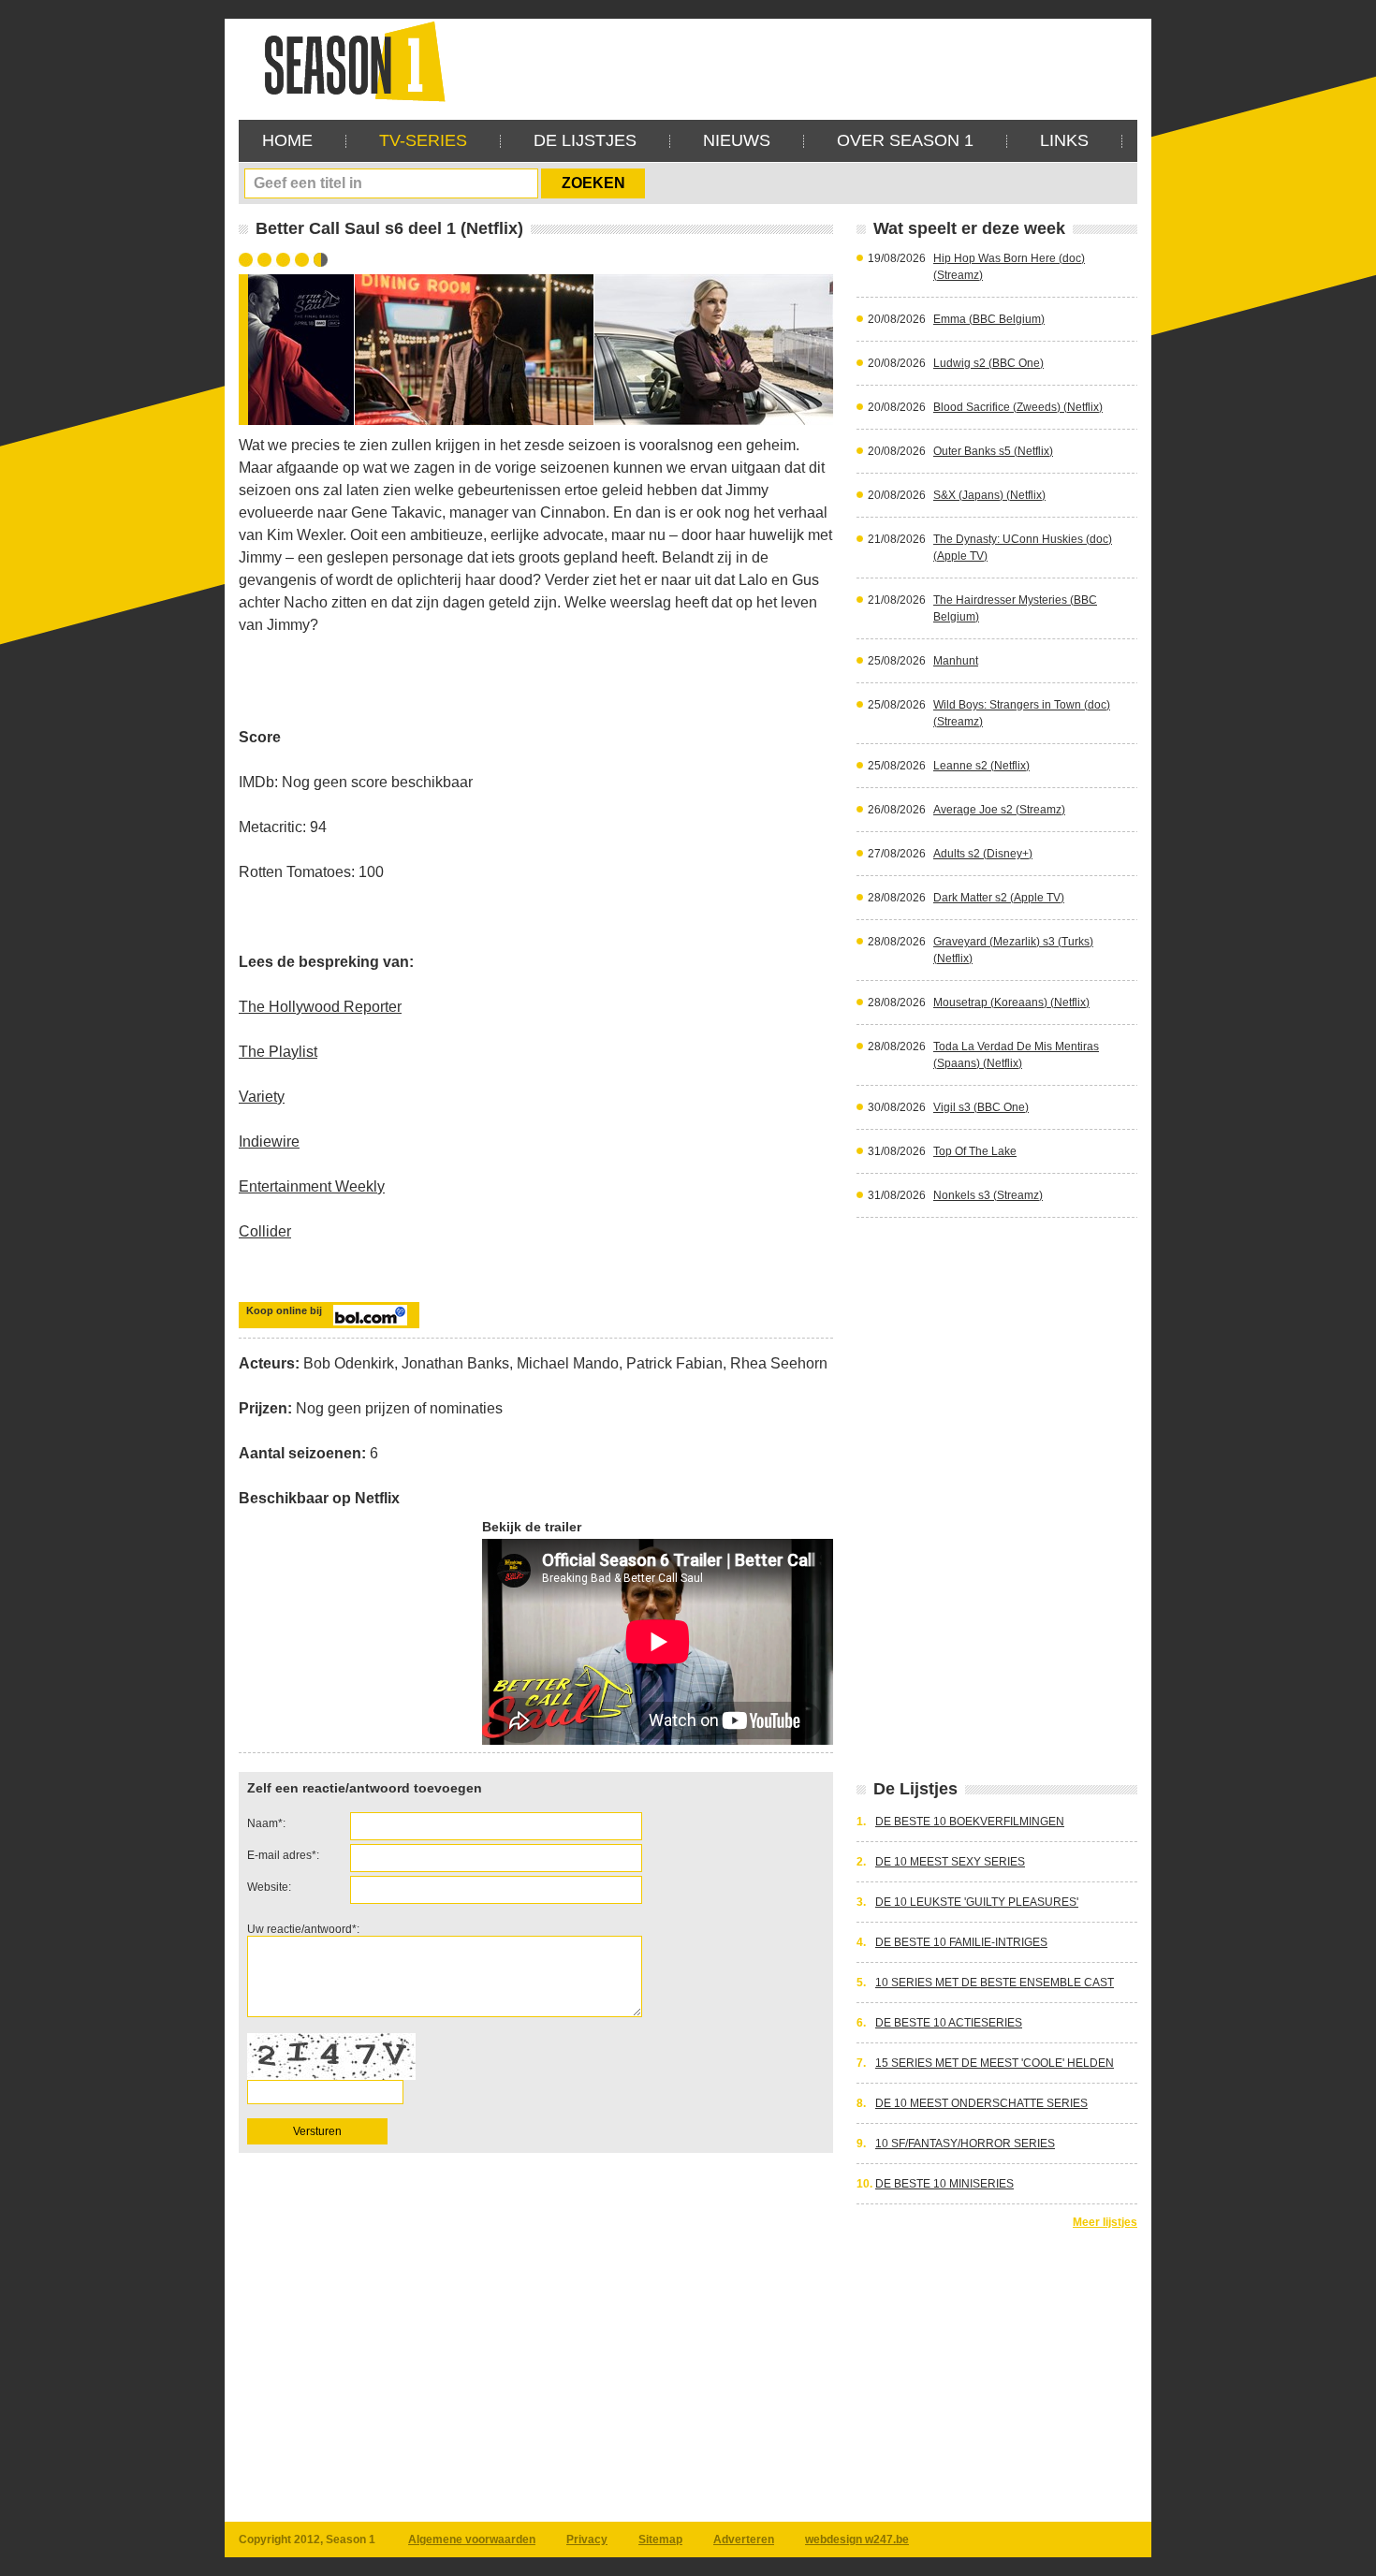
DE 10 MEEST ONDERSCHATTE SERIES (981, 2103)
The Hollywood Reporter (320, 1007)
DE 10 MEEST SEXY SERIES (950, 1862)
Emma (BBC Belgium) (989, 319)
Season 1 (347, 60)
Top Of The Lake (975, 1151)
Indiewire (269, 1142)
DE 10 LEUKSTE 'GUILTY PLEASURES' (977, 1902)
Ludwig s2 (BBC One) (988, 363)
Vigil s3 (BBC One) (981, 1107)
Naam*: (266, 1823)
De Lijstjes (585, 140)
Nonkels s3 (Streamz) (988, 1195)
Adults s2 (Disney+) (983, 854)
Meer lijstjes (1105, 2222)
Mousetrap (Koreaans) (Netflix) (1011, 1003)
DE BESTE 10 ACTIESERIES (949, 2023)
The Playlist (278, 1052)
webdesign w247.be (857, 2539)
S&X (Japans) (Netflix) (989, 495)
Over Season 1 (905, 140)
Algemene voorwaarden (472, 2539)
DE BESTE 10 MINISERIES (944, 2184)
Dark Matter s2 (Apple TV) (999, 898)
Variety (262, 1097)
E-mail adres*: (283, 1855)
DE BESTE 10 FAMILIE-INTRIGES (961, 1942)
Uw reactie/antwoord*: (303, 1929)
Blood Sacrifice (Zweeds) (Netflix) (1018, 407)
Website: (269, 1887)
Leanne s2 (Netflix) (981, 766)
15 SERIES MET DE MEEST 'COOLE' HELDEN (995, 2063)
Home (287, 140)
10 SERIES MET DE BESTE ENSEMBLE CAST (995, 1983)
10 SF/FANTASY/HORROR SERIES (965, 2144)
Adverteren (744, 2539)
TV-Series (423, 140)
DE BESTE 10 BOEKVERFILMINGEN (970, 1822)
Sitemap (660, 2539)
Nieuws (737, 140)
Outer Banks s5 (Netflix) (993, 451)
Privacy (587, 2539)
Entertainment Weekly (312, 1186)
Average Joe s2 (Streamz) (999, 810)
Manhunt (956, 661)
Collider (265, 1231)
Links (1064, 140)
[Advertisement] (797, 61)
